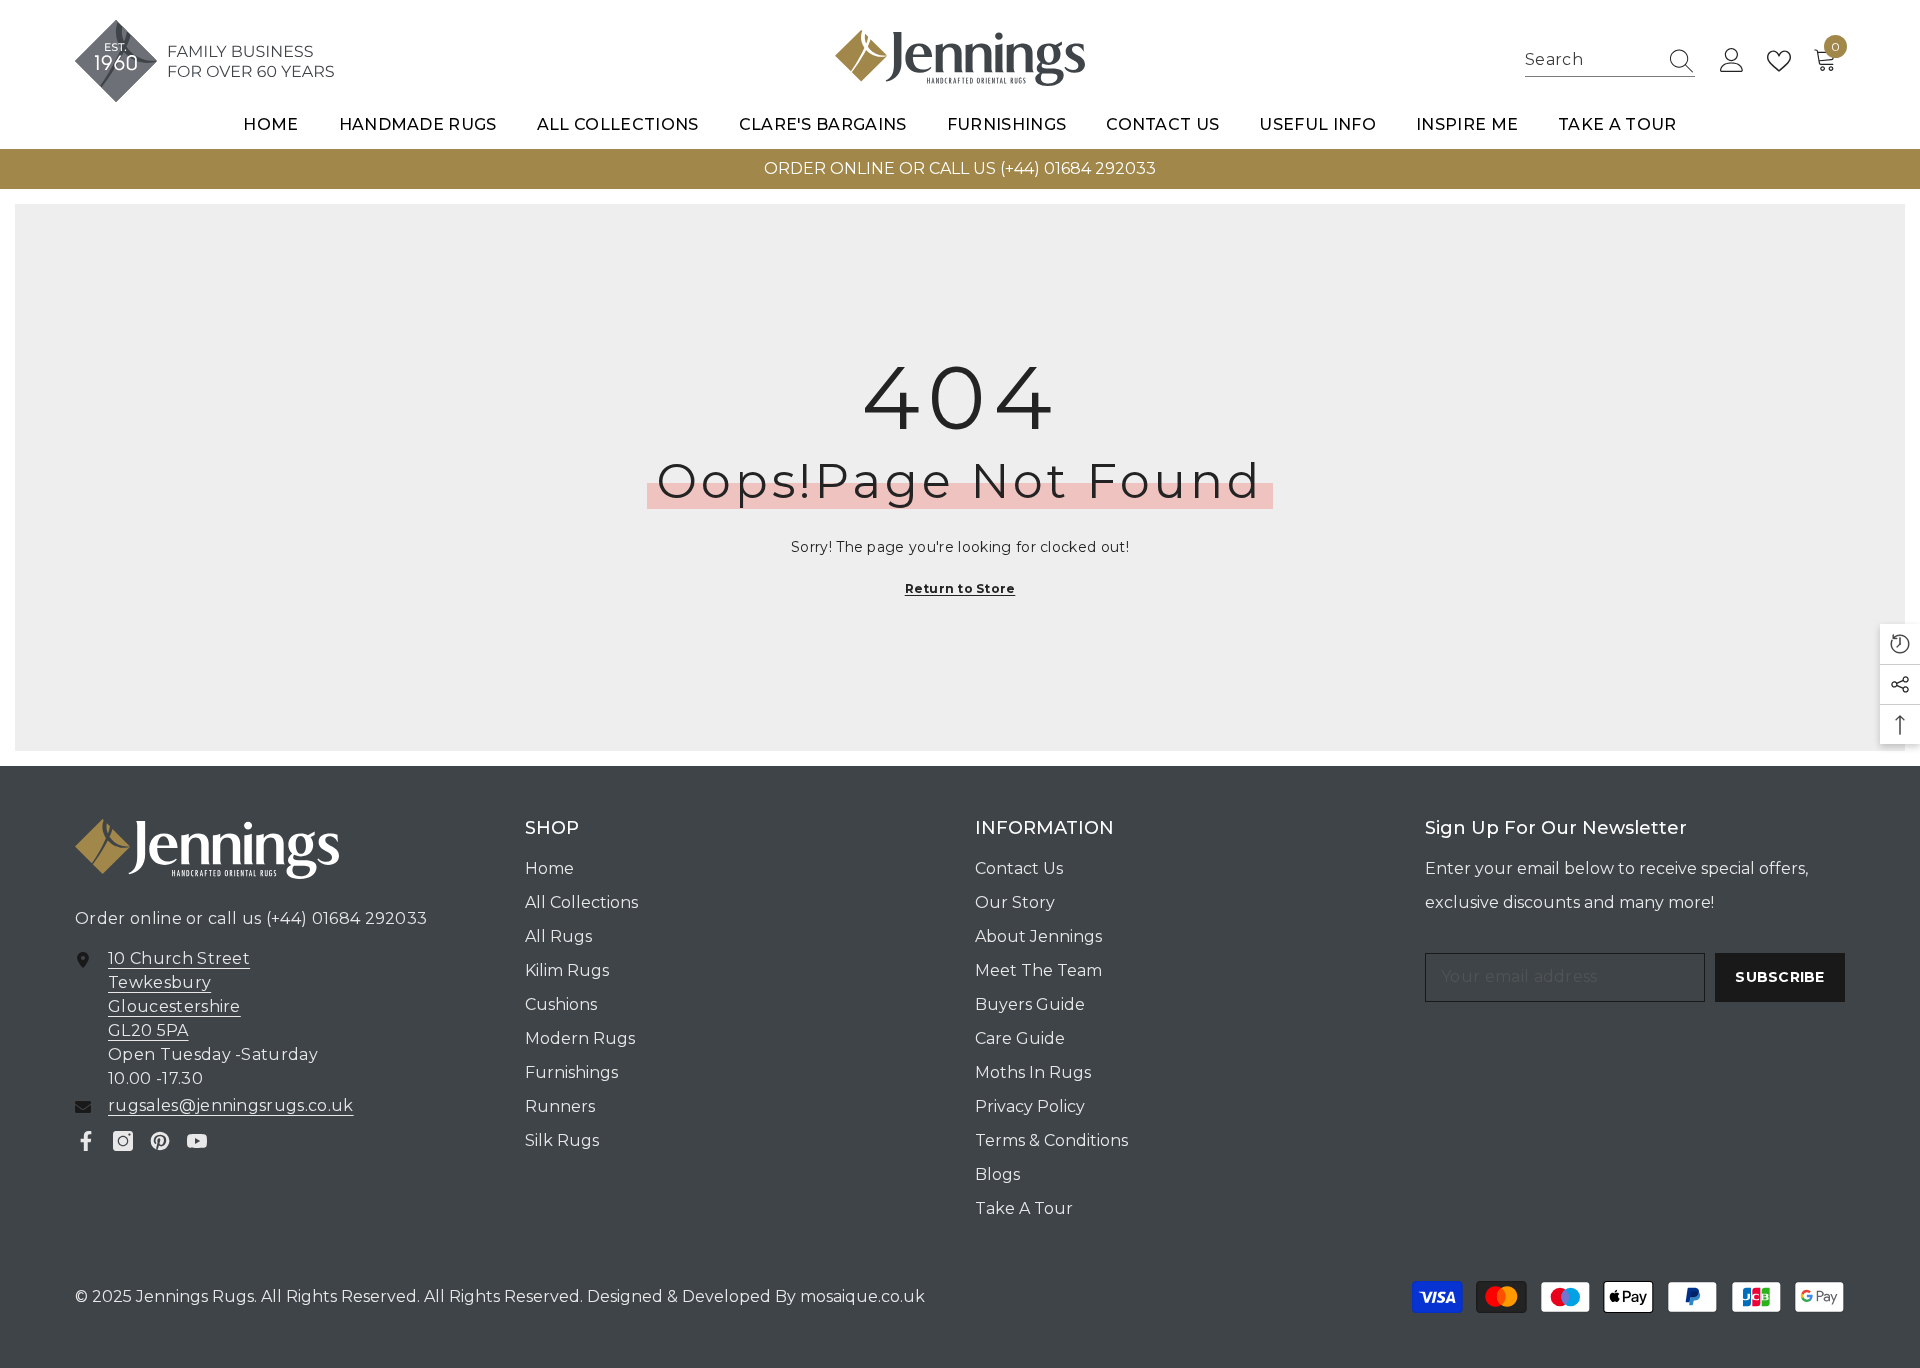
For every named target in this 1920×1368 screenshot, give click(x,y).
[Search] (1610, 61)
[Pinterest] (160, 1141)
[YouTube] (197, 1141)
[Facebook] (86, 1141)
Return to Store (960, 588)
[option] (960, 169)
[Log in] (1732, 61)
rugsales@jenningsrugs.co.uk (231, 1105)
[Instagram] (123, 1141)
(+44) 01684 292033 (347, 918)
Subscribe (1780, 977)
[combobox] (1591, 60)
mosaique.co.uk (860, 1296)
